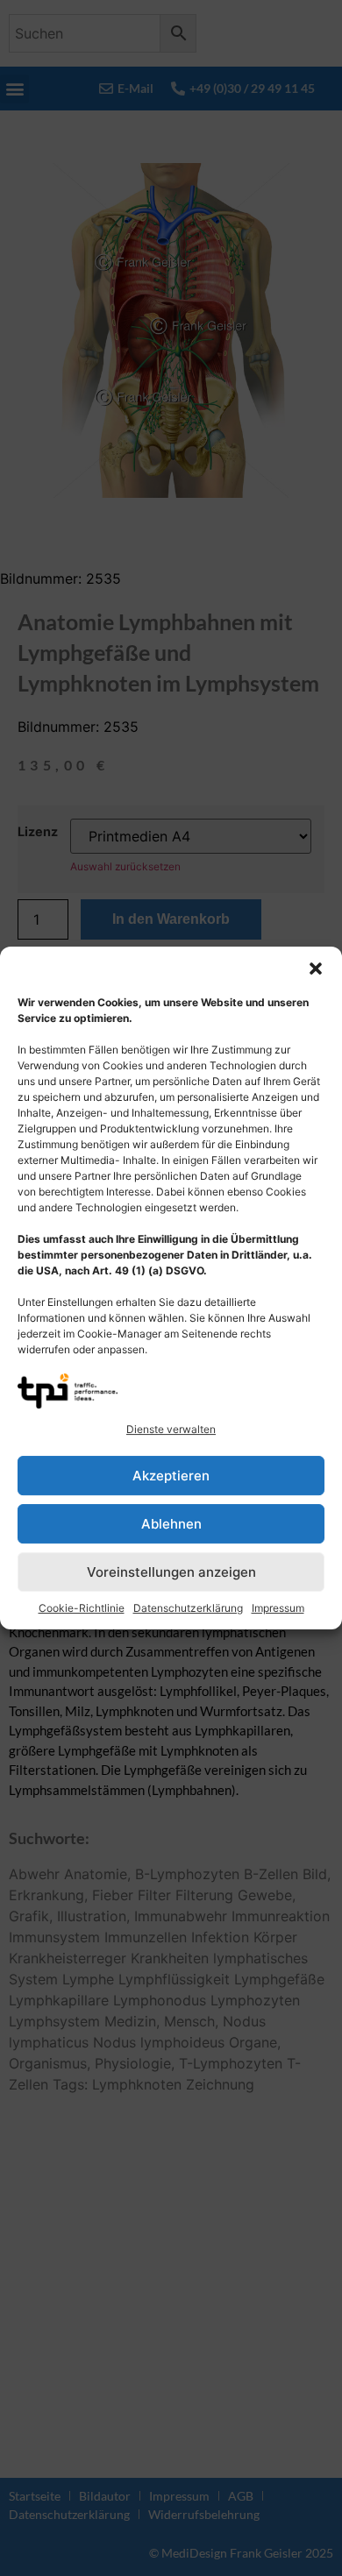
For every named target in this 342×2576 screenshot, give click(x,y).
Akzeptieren (171, 1476)
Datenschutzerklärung (188, 1608)
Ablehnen (171, 1524)
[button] (316, 969)
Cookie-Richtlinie (82, 1608)
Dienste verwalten (171, 1429)
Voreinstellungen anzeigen (171, 1572)
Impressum (278, 1608)
